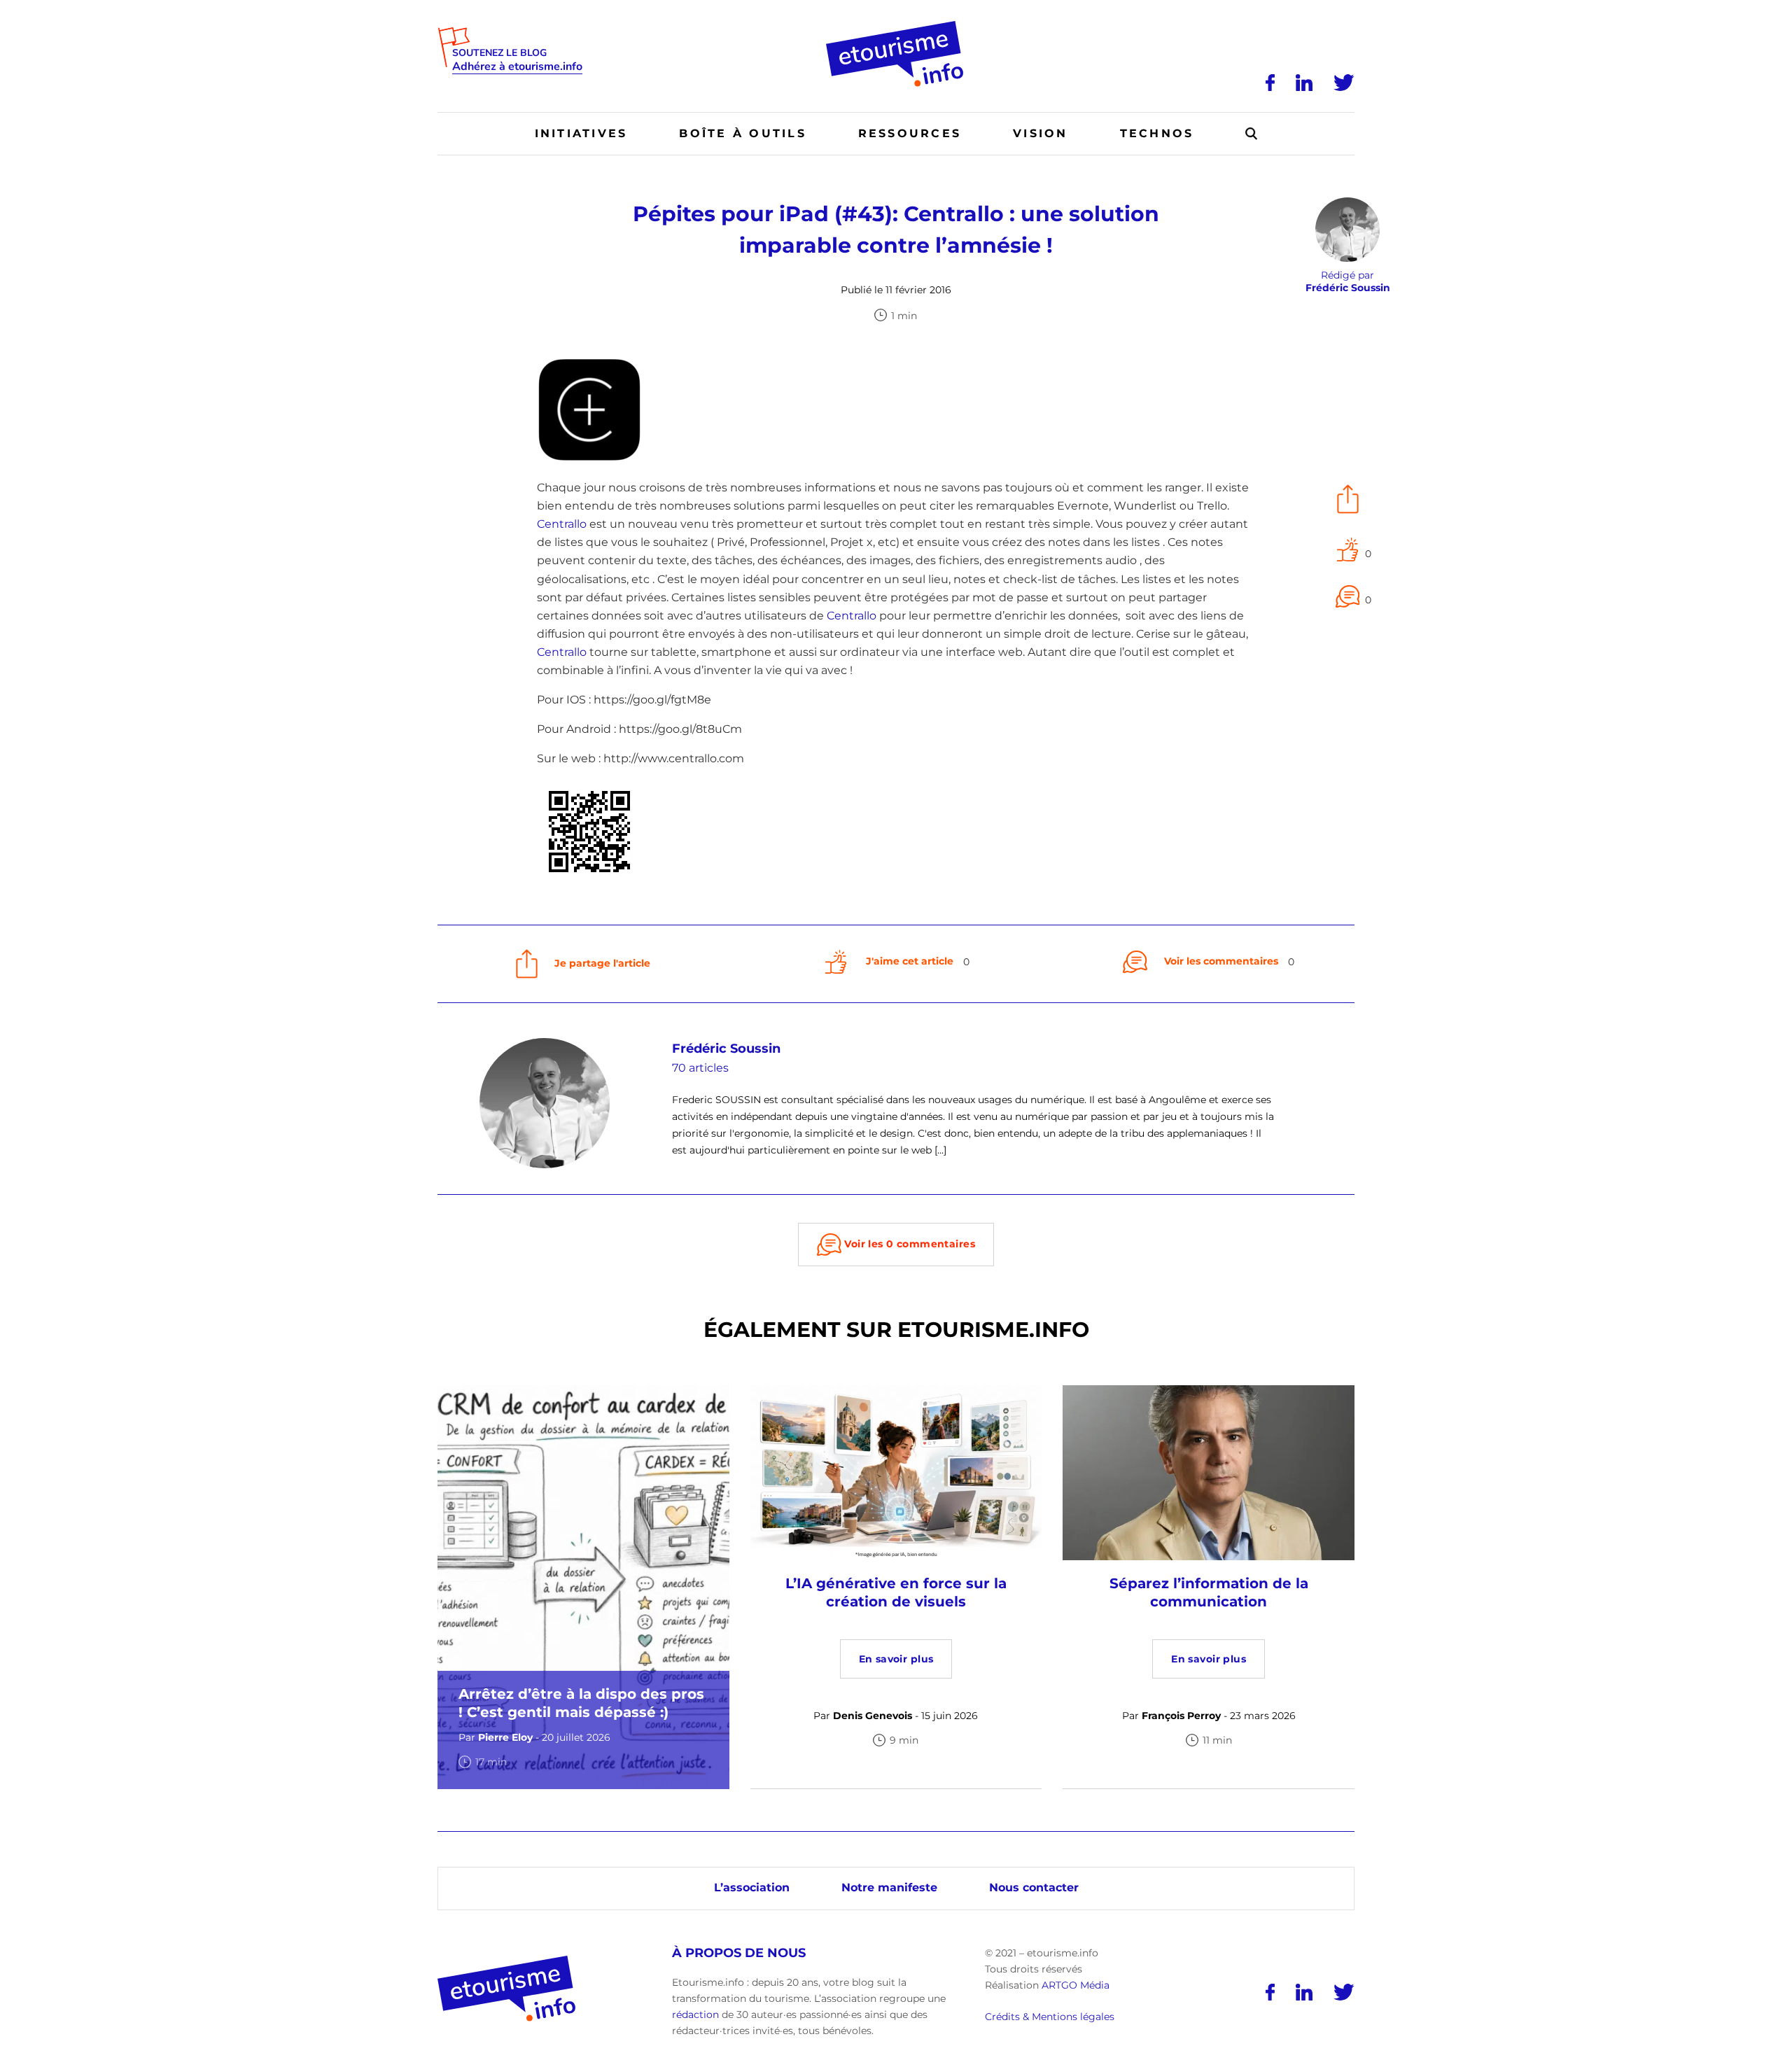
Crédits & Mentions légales (1050, 2017)
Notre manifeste (889, 1887)
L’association (752, 1887)
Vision (1040, 133)
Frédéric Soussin (726, 1049)
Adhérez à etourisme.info (517, 67)
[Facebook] (1270, 83)
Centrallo (562, 524)
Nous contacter (1034, 1887)
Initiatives (581, 133)
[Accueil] (896, 26)
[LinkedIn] (1304, 83)
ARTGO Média (1076, 1985)
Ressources (910, 133)
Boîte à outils (742, 133)
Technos (1157, 133)
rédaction (695, 2015)
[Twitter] (1344, 83)
